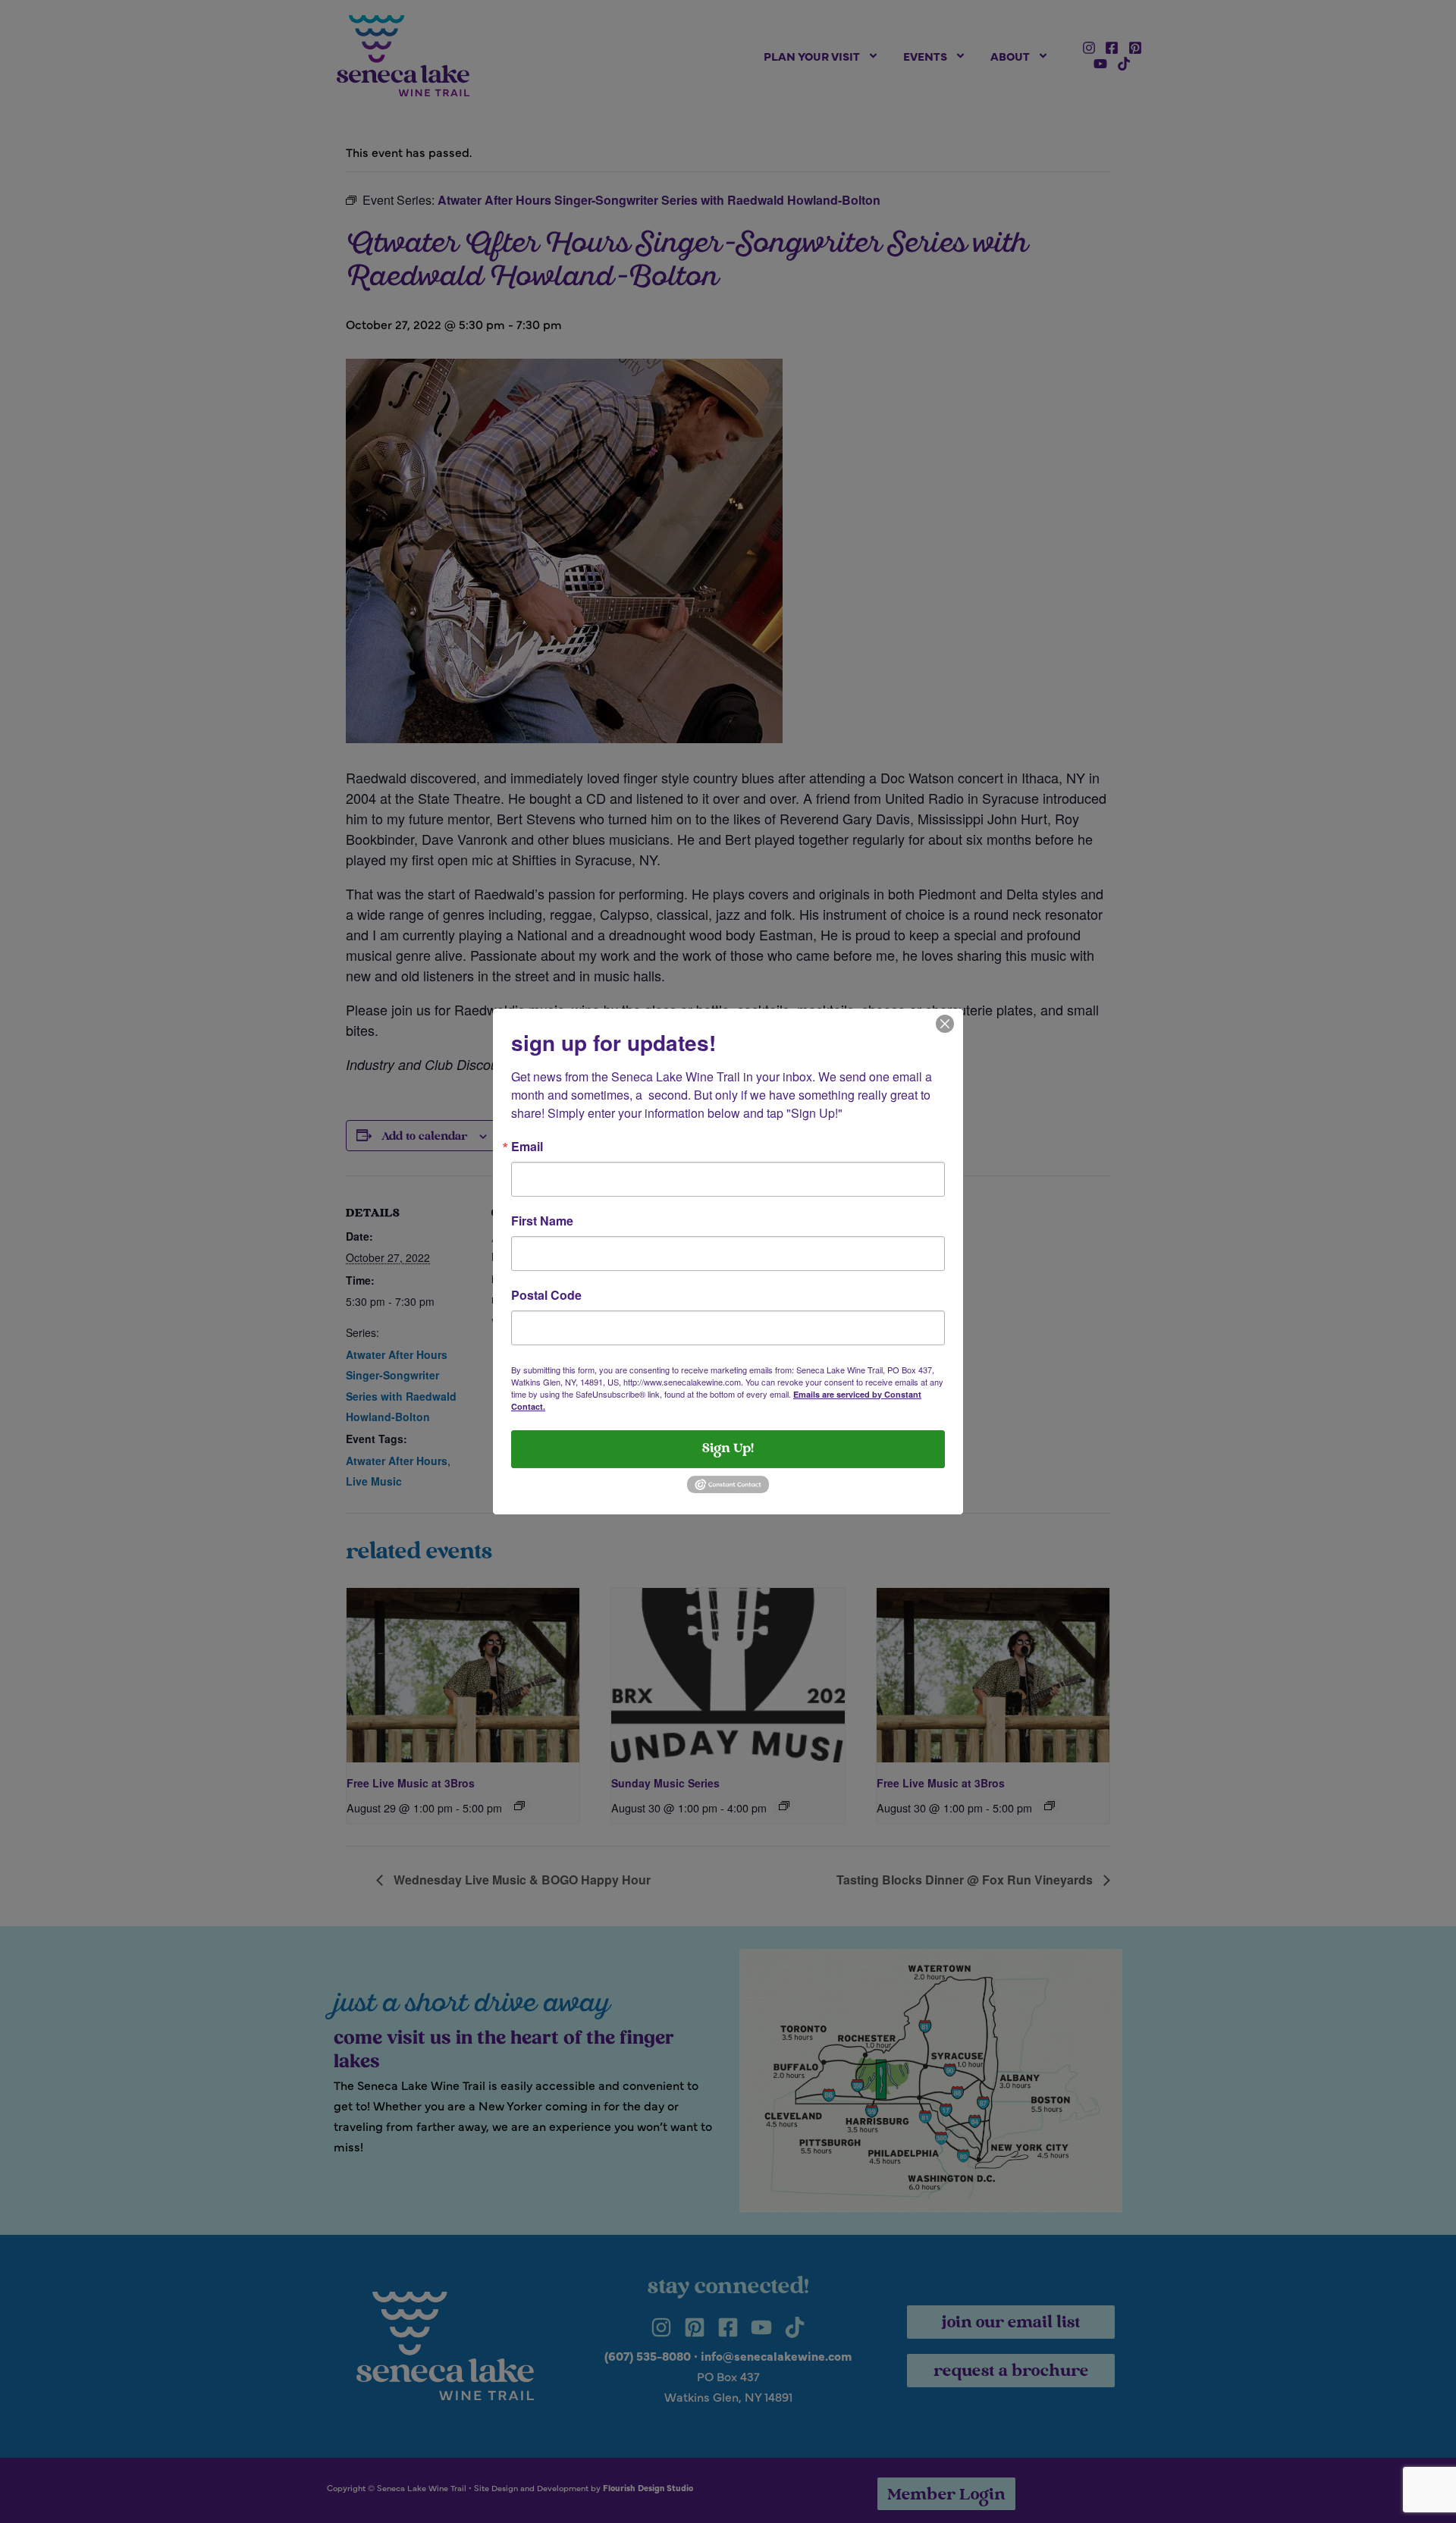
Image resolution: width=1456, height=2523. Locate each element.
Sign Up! (728, 1449)
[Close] (945, 1022)
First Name (542, 1221)
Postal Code (546, 1295)
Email (527, 1147)
